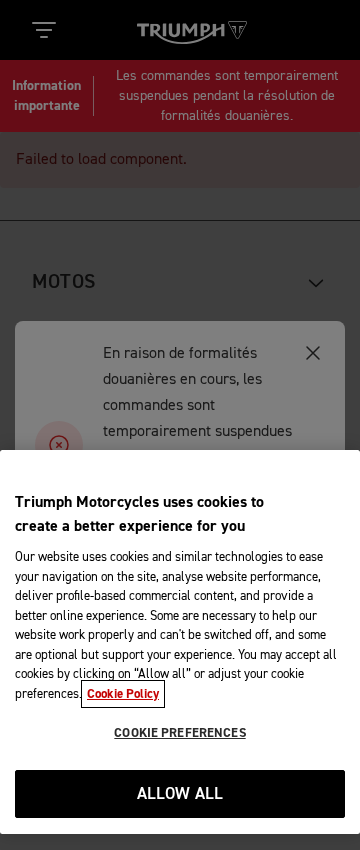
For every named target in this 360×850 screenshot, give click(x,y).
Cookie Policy (123, 694)
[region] (180, 642)
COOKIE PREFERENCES (179, 733)
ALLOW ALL (180, 794)
